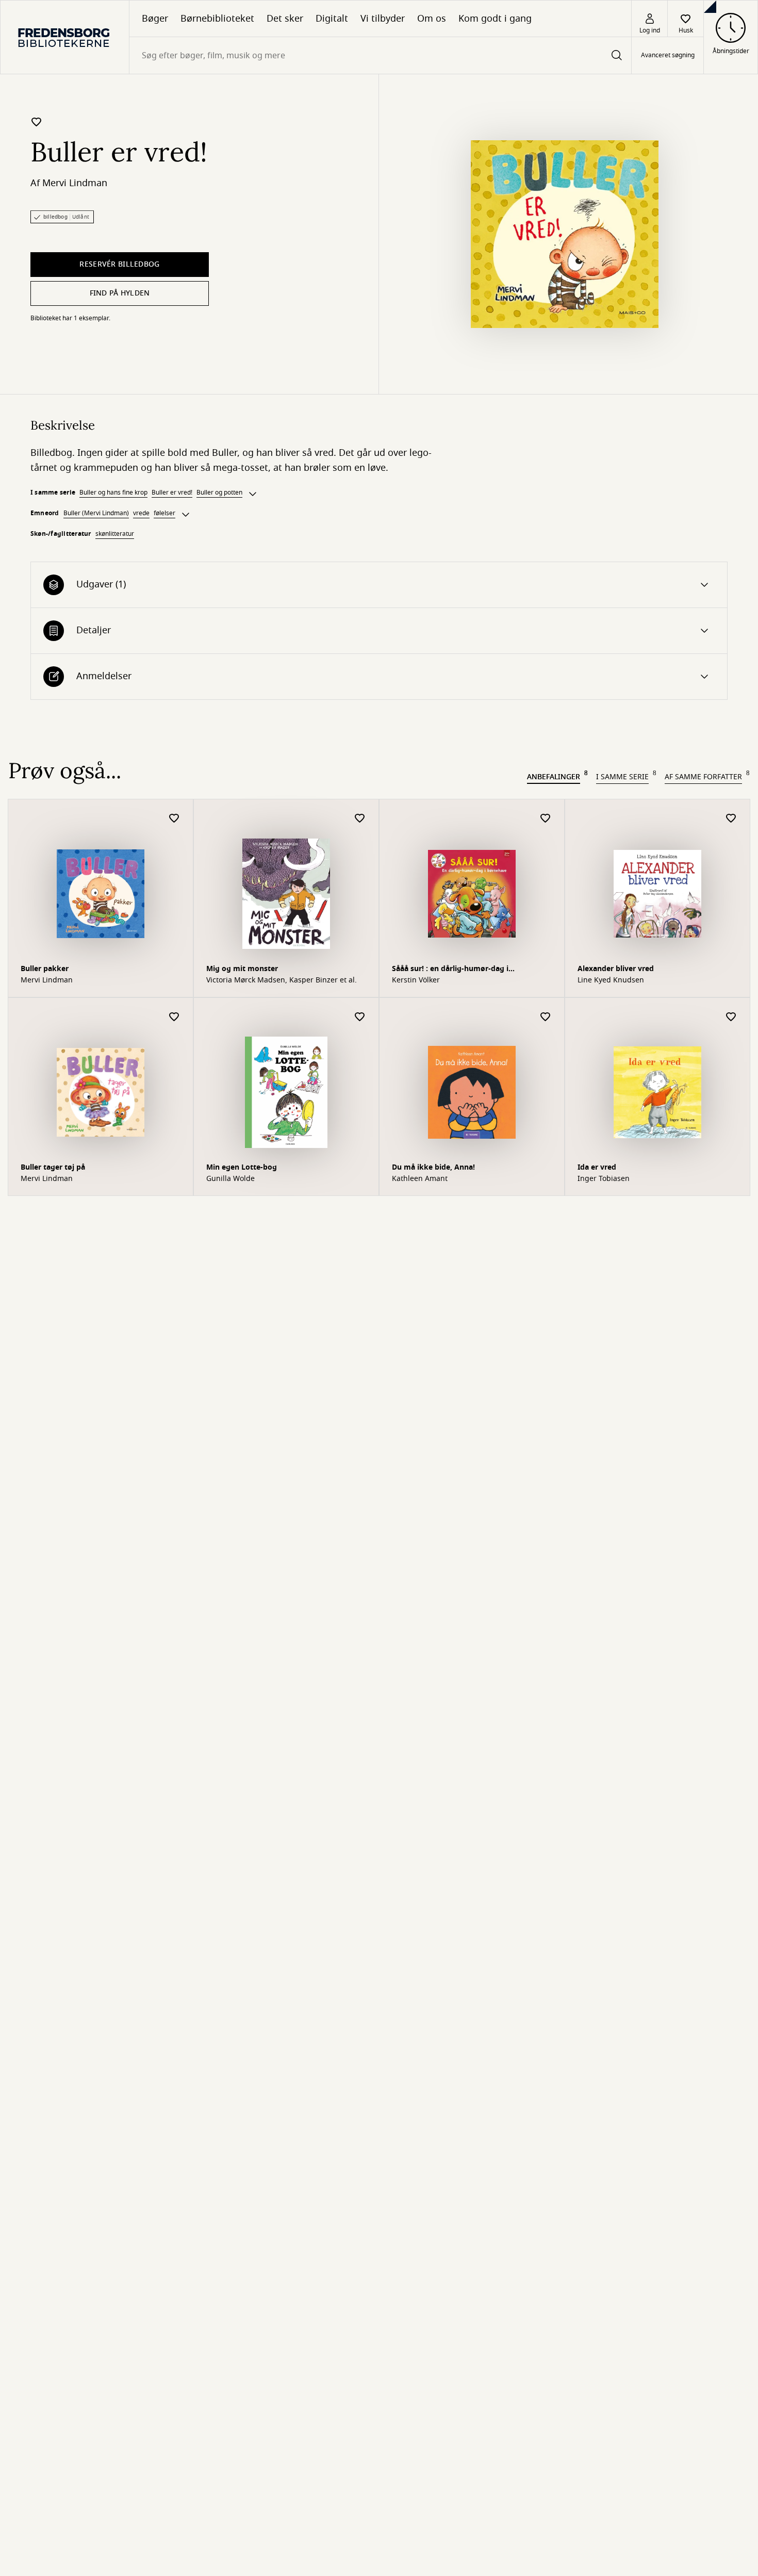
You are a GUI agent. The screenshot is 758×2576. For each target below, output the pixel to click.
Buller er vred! (172, 493)
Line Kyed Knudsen (611, 980)
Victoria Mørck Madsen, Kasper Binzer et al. (282, 980)
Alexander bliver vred (616, 969)
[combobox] (380, 55)
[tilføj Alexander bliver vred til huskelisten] (731, 819)
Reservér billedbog (119, 264)
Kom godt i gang (495, 19)
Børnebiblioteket (217, 19)
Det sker (285, 19)
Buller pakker (45, 969)
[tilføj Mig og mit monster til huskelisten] (360, 819)
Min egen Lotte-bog (242, 1167)
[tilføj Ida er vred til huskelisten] (731, 1017)
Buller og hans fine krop (113, 493)
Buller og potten (219, 493)
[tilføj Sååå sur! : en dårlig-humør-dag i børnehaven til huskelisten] (546, 819)
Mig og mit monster (242, 969)
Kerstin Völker (416, 980)
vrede (141, 513)
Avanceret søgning (668, 56)
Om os (432, 19)
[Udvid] (253, 494)
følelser (164, 513)
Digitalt (332, 19)
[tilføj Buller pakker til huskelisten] (174, 819)
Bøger (155, 19)
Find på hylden (120, 293)
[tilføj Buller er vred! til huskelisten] (37, 122)
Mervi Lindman (75, 183)
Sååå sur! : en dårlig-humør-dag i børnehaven (450, 970)
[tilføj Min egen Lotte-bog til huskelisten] (360, 1017)
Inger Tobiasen (604, 1179)
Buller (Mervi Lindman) (96, 513)
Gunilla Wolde (230, 1179)
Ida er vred (597, 1167)
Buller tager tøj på (53, 1167)
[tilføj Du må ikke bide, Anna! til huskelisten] (546, 1017)
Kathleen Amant (420, 1179)
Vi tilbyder (383, 19)
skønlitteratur (115, 534)
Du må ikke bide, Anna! (433, 1167)
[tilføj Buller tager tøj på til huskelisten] (174, 1017)
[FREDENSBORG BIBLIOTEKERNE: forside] (65, 37)
